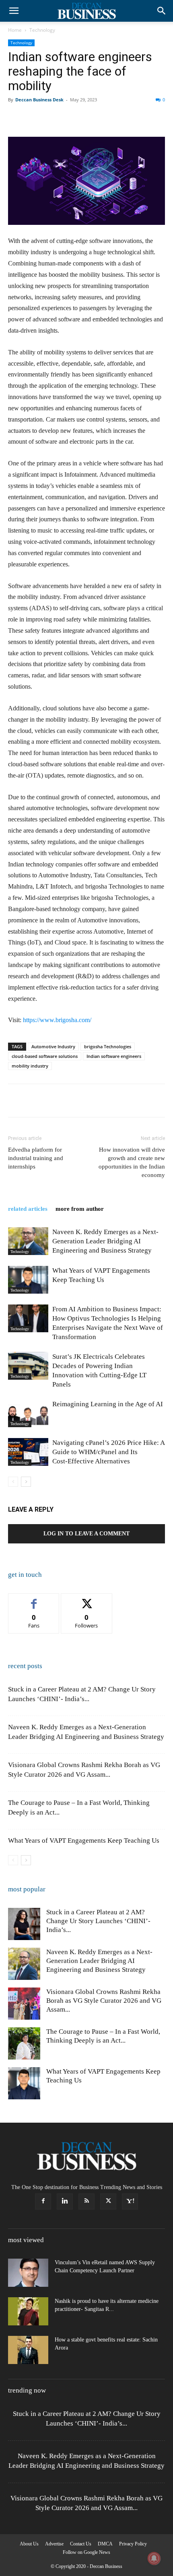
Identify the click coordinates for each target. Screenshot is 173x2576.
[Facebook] (16, 118)
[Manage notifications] (154, 2558)
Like (34, 1600)
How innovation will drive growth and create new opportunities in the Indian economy (132, 1162)
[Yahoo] (130, 2202)
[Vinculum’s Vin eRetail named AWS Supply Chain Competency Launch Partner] (28, 2273)
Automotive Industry (53, 1046)
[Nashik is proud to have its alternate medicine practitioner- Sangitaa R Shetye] (28, 2311)
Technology (42, 30)
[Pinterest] (53, 118)
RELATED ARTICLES (28, 1209)
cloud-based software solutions (45, 1056)
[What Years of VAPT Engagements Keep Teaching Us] (28, 1280)
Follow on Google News (86, 2552)
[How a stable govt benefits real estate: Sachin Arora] (28, 2350)
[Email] (127, 118)
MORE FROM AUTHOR (80, 1209)
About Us (29, 2544)
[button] (14, 11)
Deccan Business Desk (39, 100)
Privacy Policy (133, 2544)
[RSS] (86, 2202)
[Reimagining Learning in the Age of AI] (28, 1413)
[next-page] (26, 1482)
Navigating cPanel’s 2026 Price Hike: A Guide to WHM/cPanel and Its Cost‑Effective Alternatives (108, 1452)
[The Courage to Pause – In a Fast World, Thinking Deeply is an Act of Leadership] (24, 2043)
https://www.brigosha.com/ (57, 1020)
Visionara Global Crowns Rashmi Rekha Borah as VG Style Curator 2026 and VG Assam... (104, 2001)
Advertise (54, 2544)
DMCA (105, 2544)
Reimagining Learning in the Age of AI (108, 1404)
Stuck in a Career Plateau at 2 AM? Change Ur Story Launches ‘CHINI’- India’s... (98, 1921)
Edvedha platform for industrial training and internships (36, 1158)
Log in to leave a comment (86, 1534)
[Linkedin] (90, 118)
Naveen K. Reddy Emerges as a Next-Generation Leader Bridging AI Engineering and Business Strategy (105, 1241)
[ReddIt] (109, 118)
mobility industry (30, 1066)
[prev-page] (13, 1482)
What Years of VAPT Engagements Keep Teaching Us (84, 1840)
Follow (87, 1600)
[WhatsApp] (72, 118)
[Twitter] (35, 118)
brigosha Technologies (108, 1046)
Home (15, 30)
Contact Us (81, 2544)
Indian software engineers (114, 1056)
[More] (146, 118)
